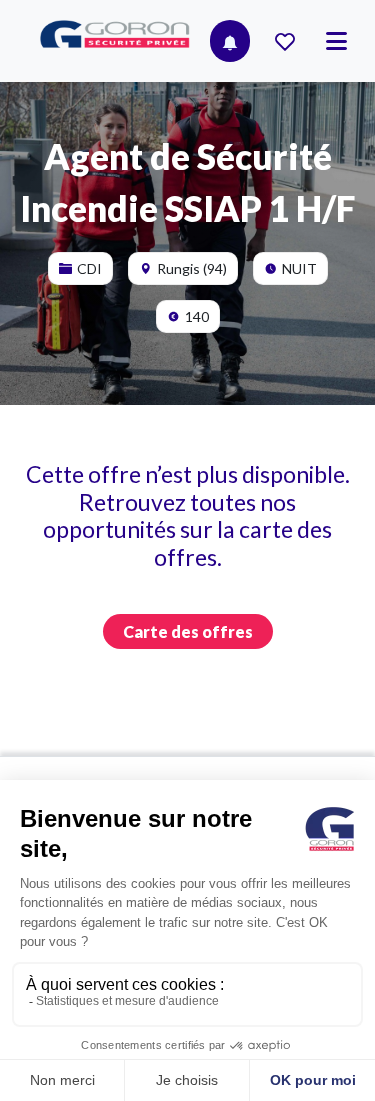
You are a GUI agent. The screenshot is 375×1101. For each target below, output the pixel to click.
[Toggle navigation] (336, 41)
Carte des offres (188, 631)
